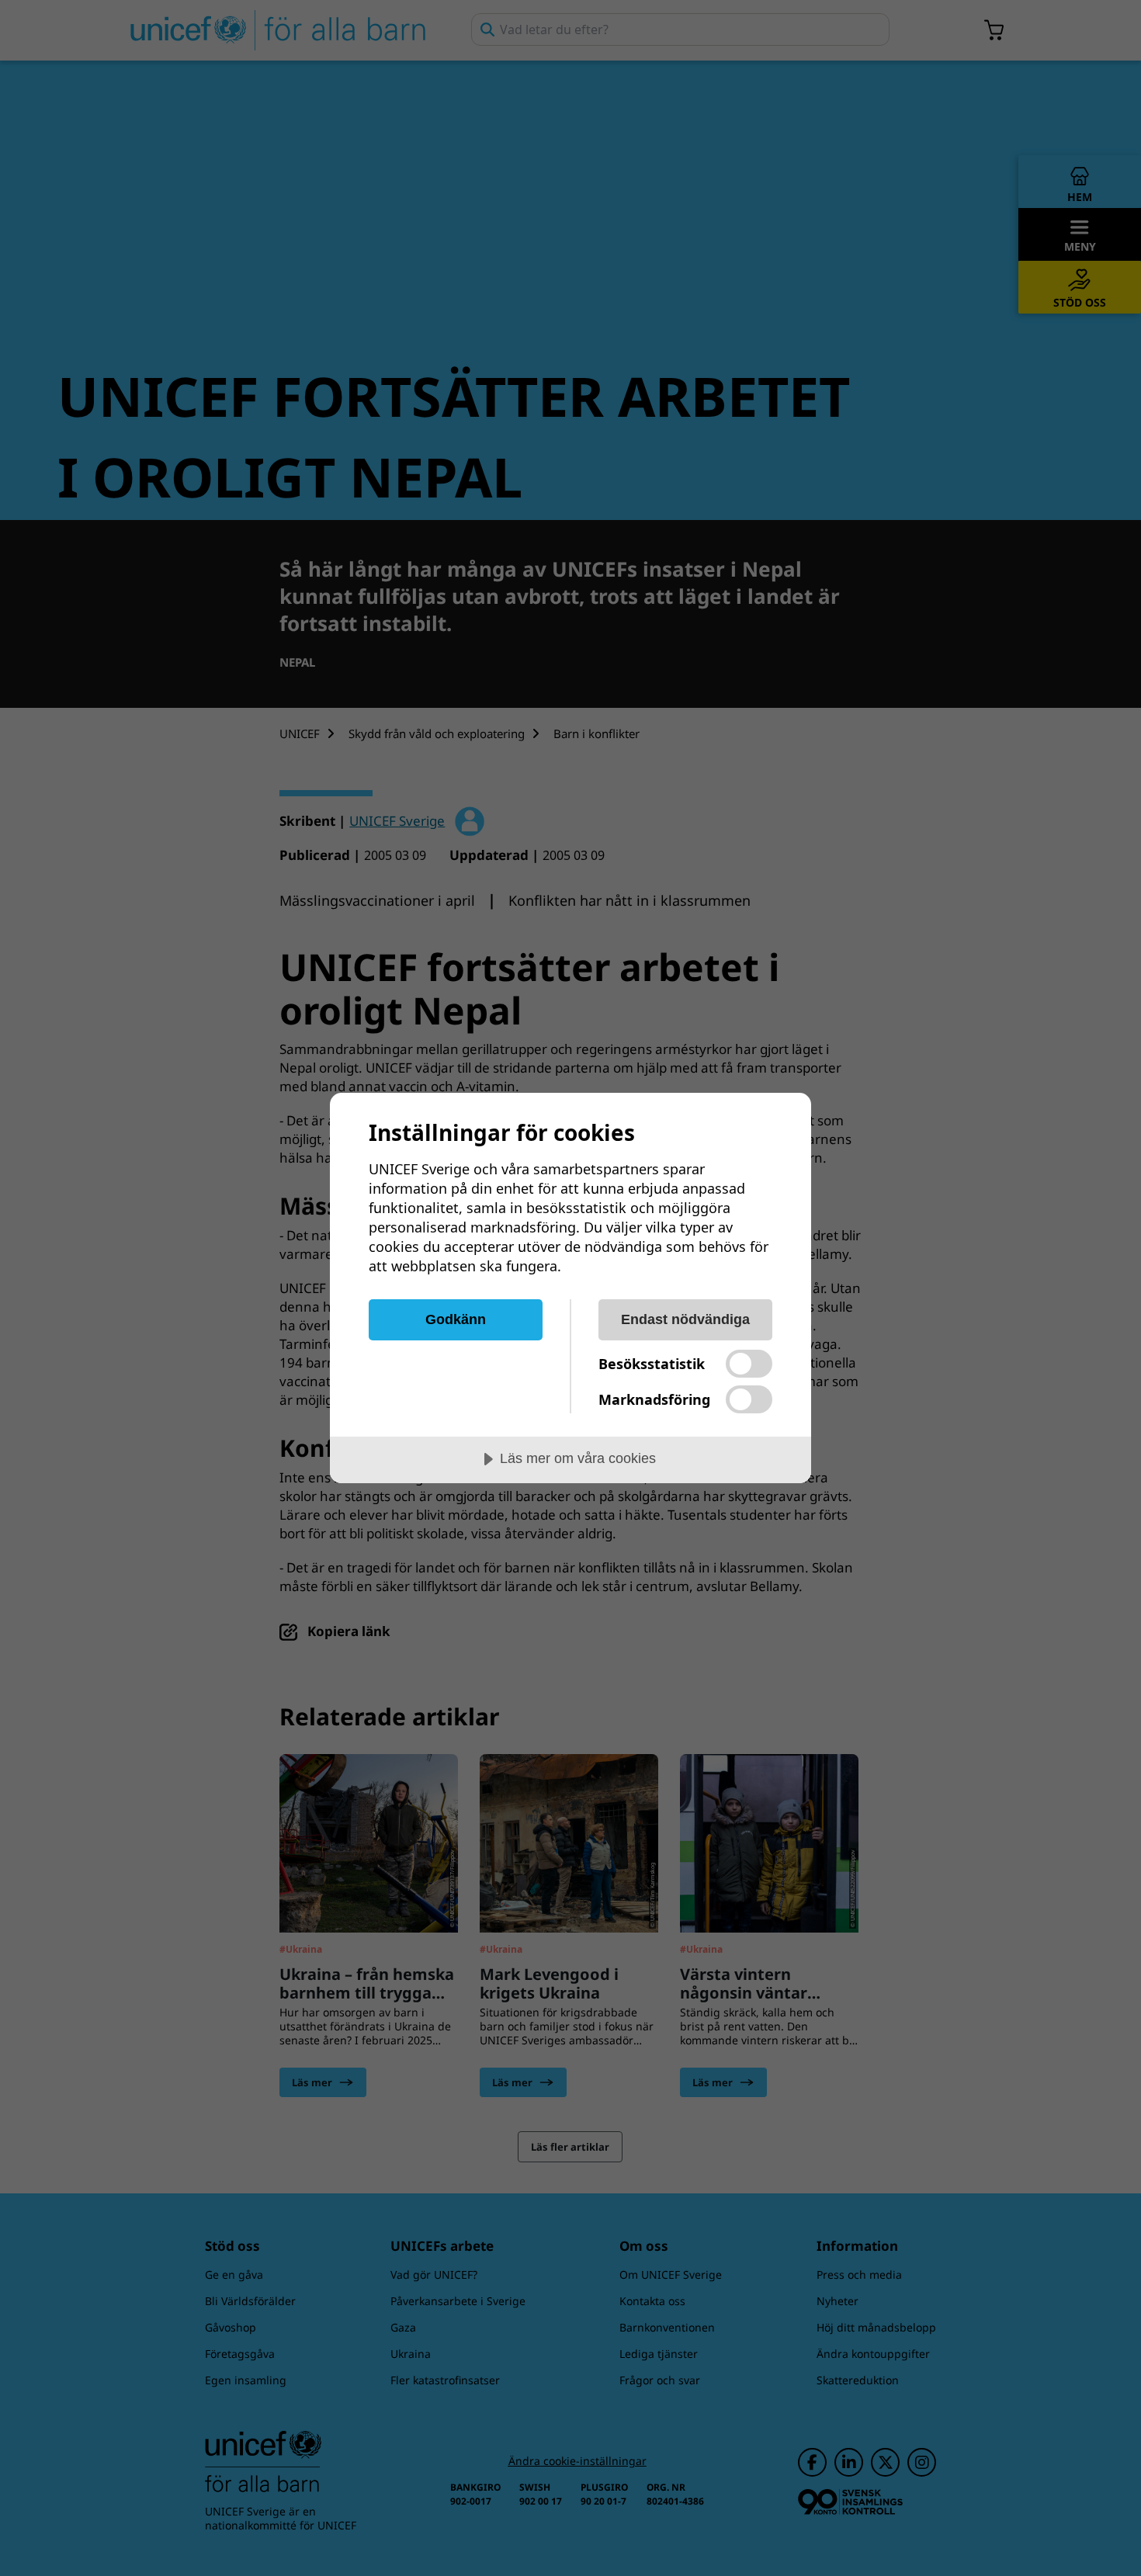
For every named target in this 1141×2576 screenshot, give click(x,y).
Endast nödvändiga (685, 1319)
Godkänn (456, 1319)
